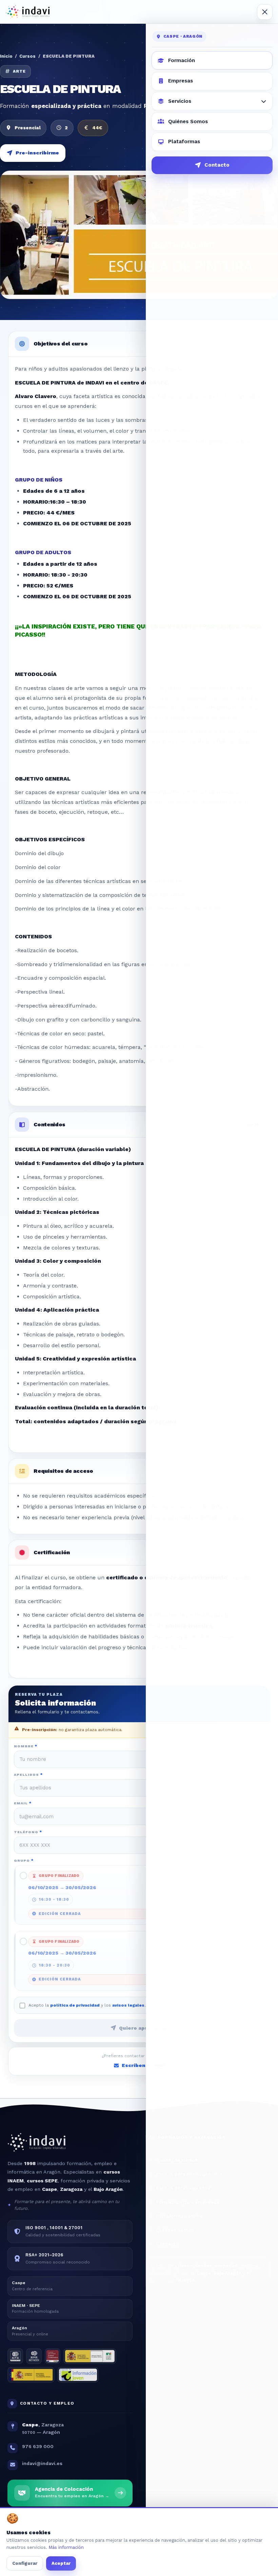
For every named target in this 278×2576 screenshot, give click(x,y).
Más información (66, 2547)
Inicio (6, 56)
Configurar (25, 2563)
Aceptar (61, 2563)
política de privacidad (75, 2005)
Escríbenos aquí (143, 2065)
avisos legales (128, 2005)
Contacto (217, 165)
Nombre (26, 1746)
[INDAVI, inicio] (28, 12)
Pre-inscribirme (37, 153)
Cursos (27, 56)
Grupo (24, 1860)
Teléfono (28, 1832)
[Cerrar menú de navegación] (265, 12)
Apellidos (28, 1774)
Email (23, 1803)
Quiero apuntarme (143, 2028)
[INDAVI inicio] (37, 2145)
